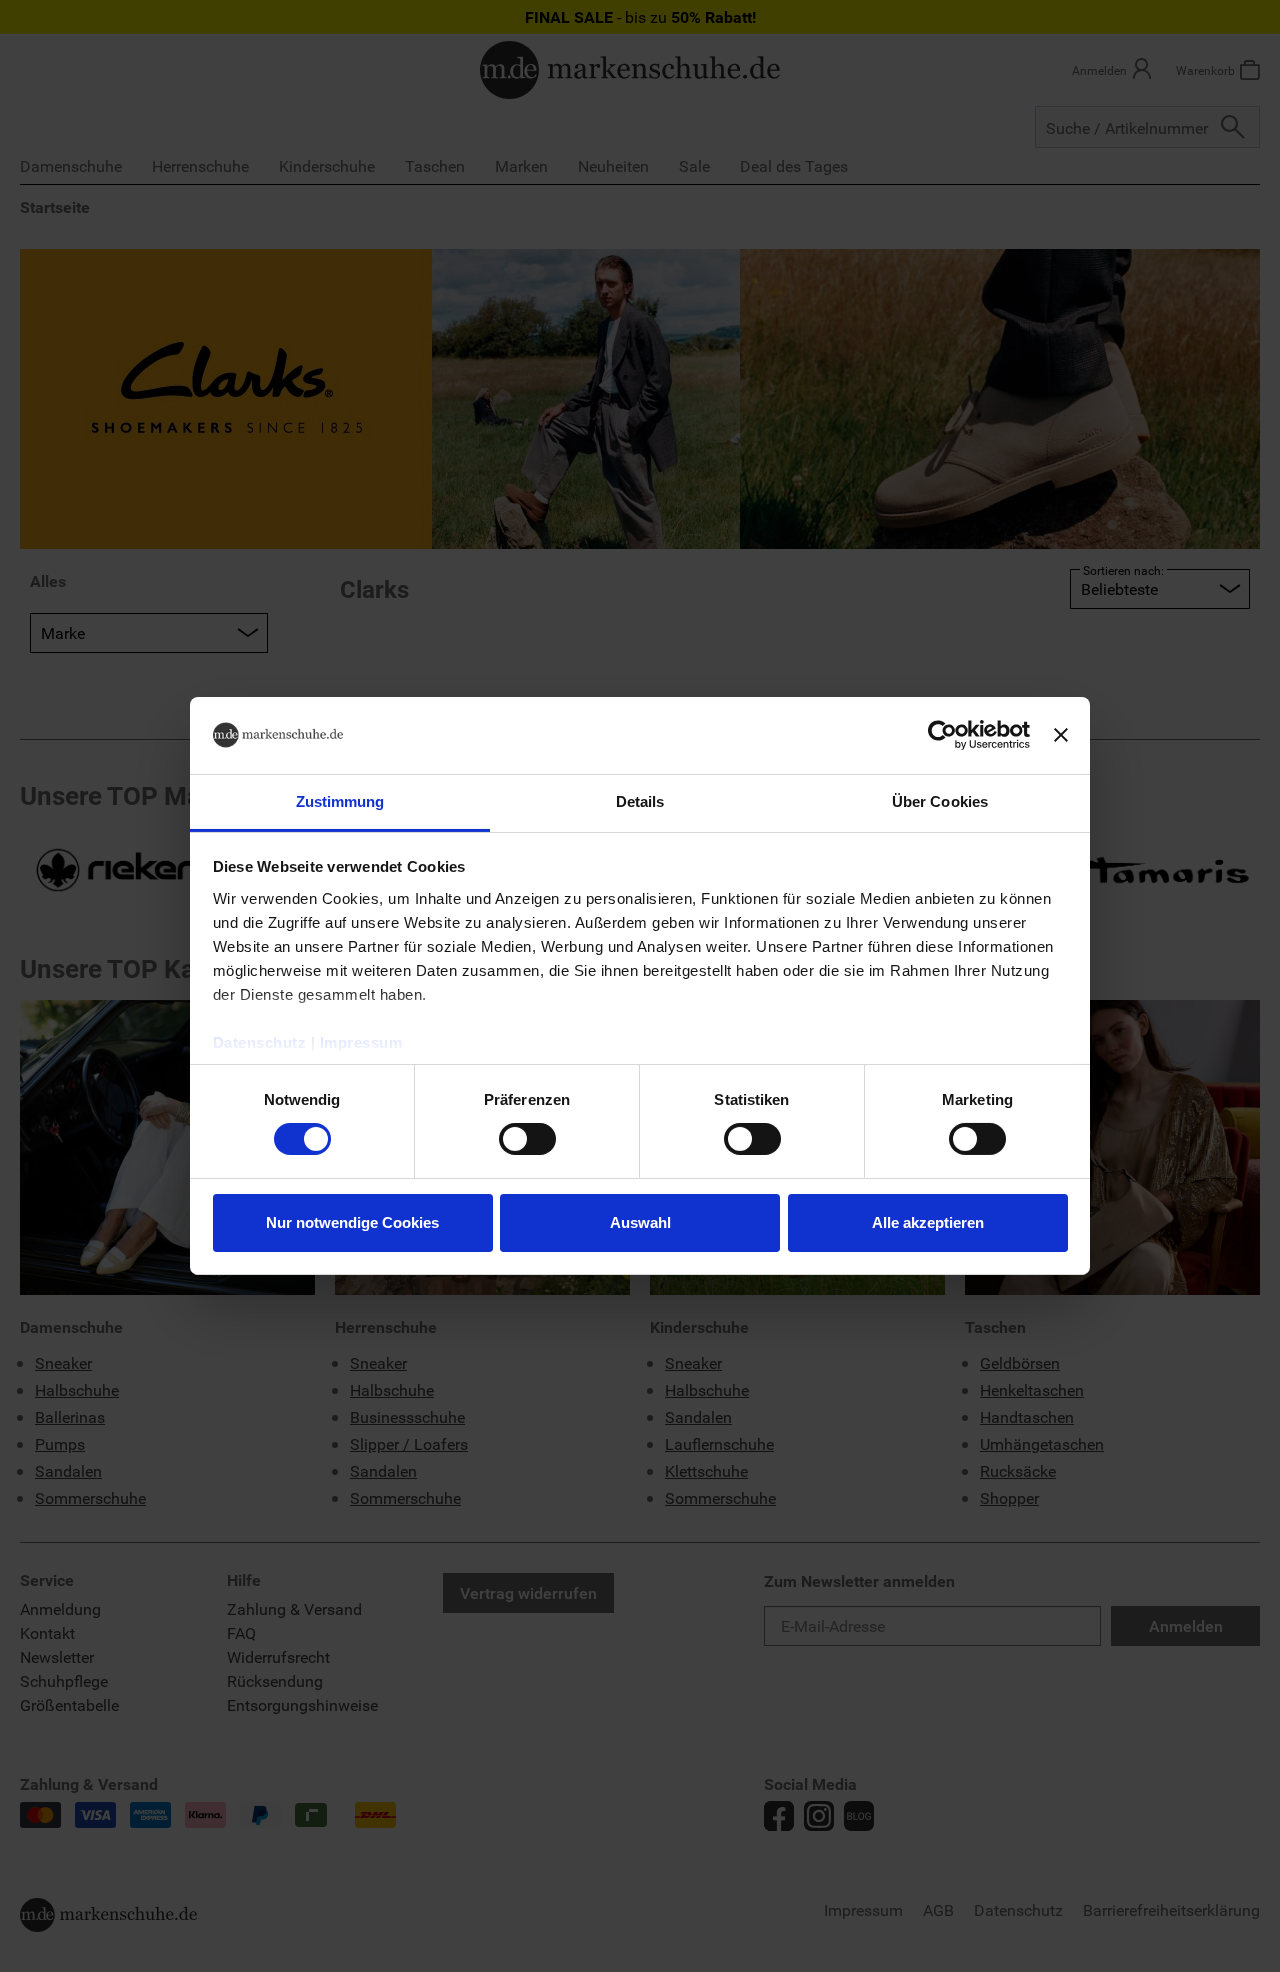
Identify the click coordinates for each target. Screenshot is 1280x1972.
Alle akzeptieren (928, 1222)
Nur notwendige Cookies (352, 1222)
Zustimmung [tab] (340, 801)
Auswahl (640, 1222)
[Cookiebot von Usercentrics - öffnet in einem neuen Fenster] (942, 735)
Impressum (361, 1042)
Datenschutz (260, 1042)
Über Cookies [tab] (940, 801)
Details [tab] (640, 801)
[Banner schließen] (1061, 735)
